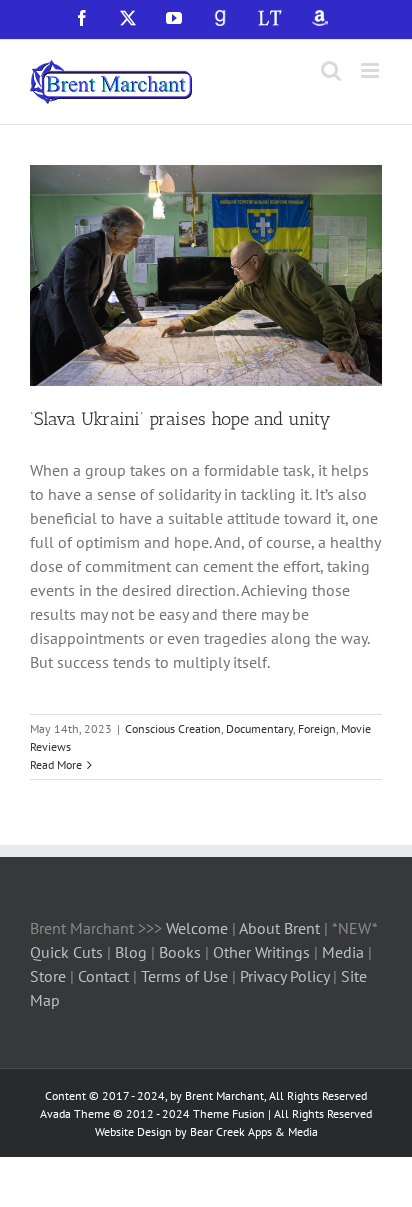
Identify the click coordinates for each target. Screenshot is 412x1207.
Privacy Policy (284, 976)
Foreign (317, 728)
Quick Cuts (66, 952)
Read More (56, 764)
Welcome (197, 928)
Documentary (259, 728)
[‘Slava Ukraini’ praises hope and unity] (206, 276)
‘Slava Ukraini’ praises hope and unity (180, 419)
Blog (133, 952)
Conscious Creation (173, 728)
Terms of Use (182, 976)
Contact (103, 976)
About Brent (279, 928)
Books (182, 952)
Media (345, 952)
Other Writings (261, 952)
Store (50, 976)
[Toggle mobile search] (331, 70)
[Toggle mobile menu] (371, 70)
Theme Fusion (229, 1113)
